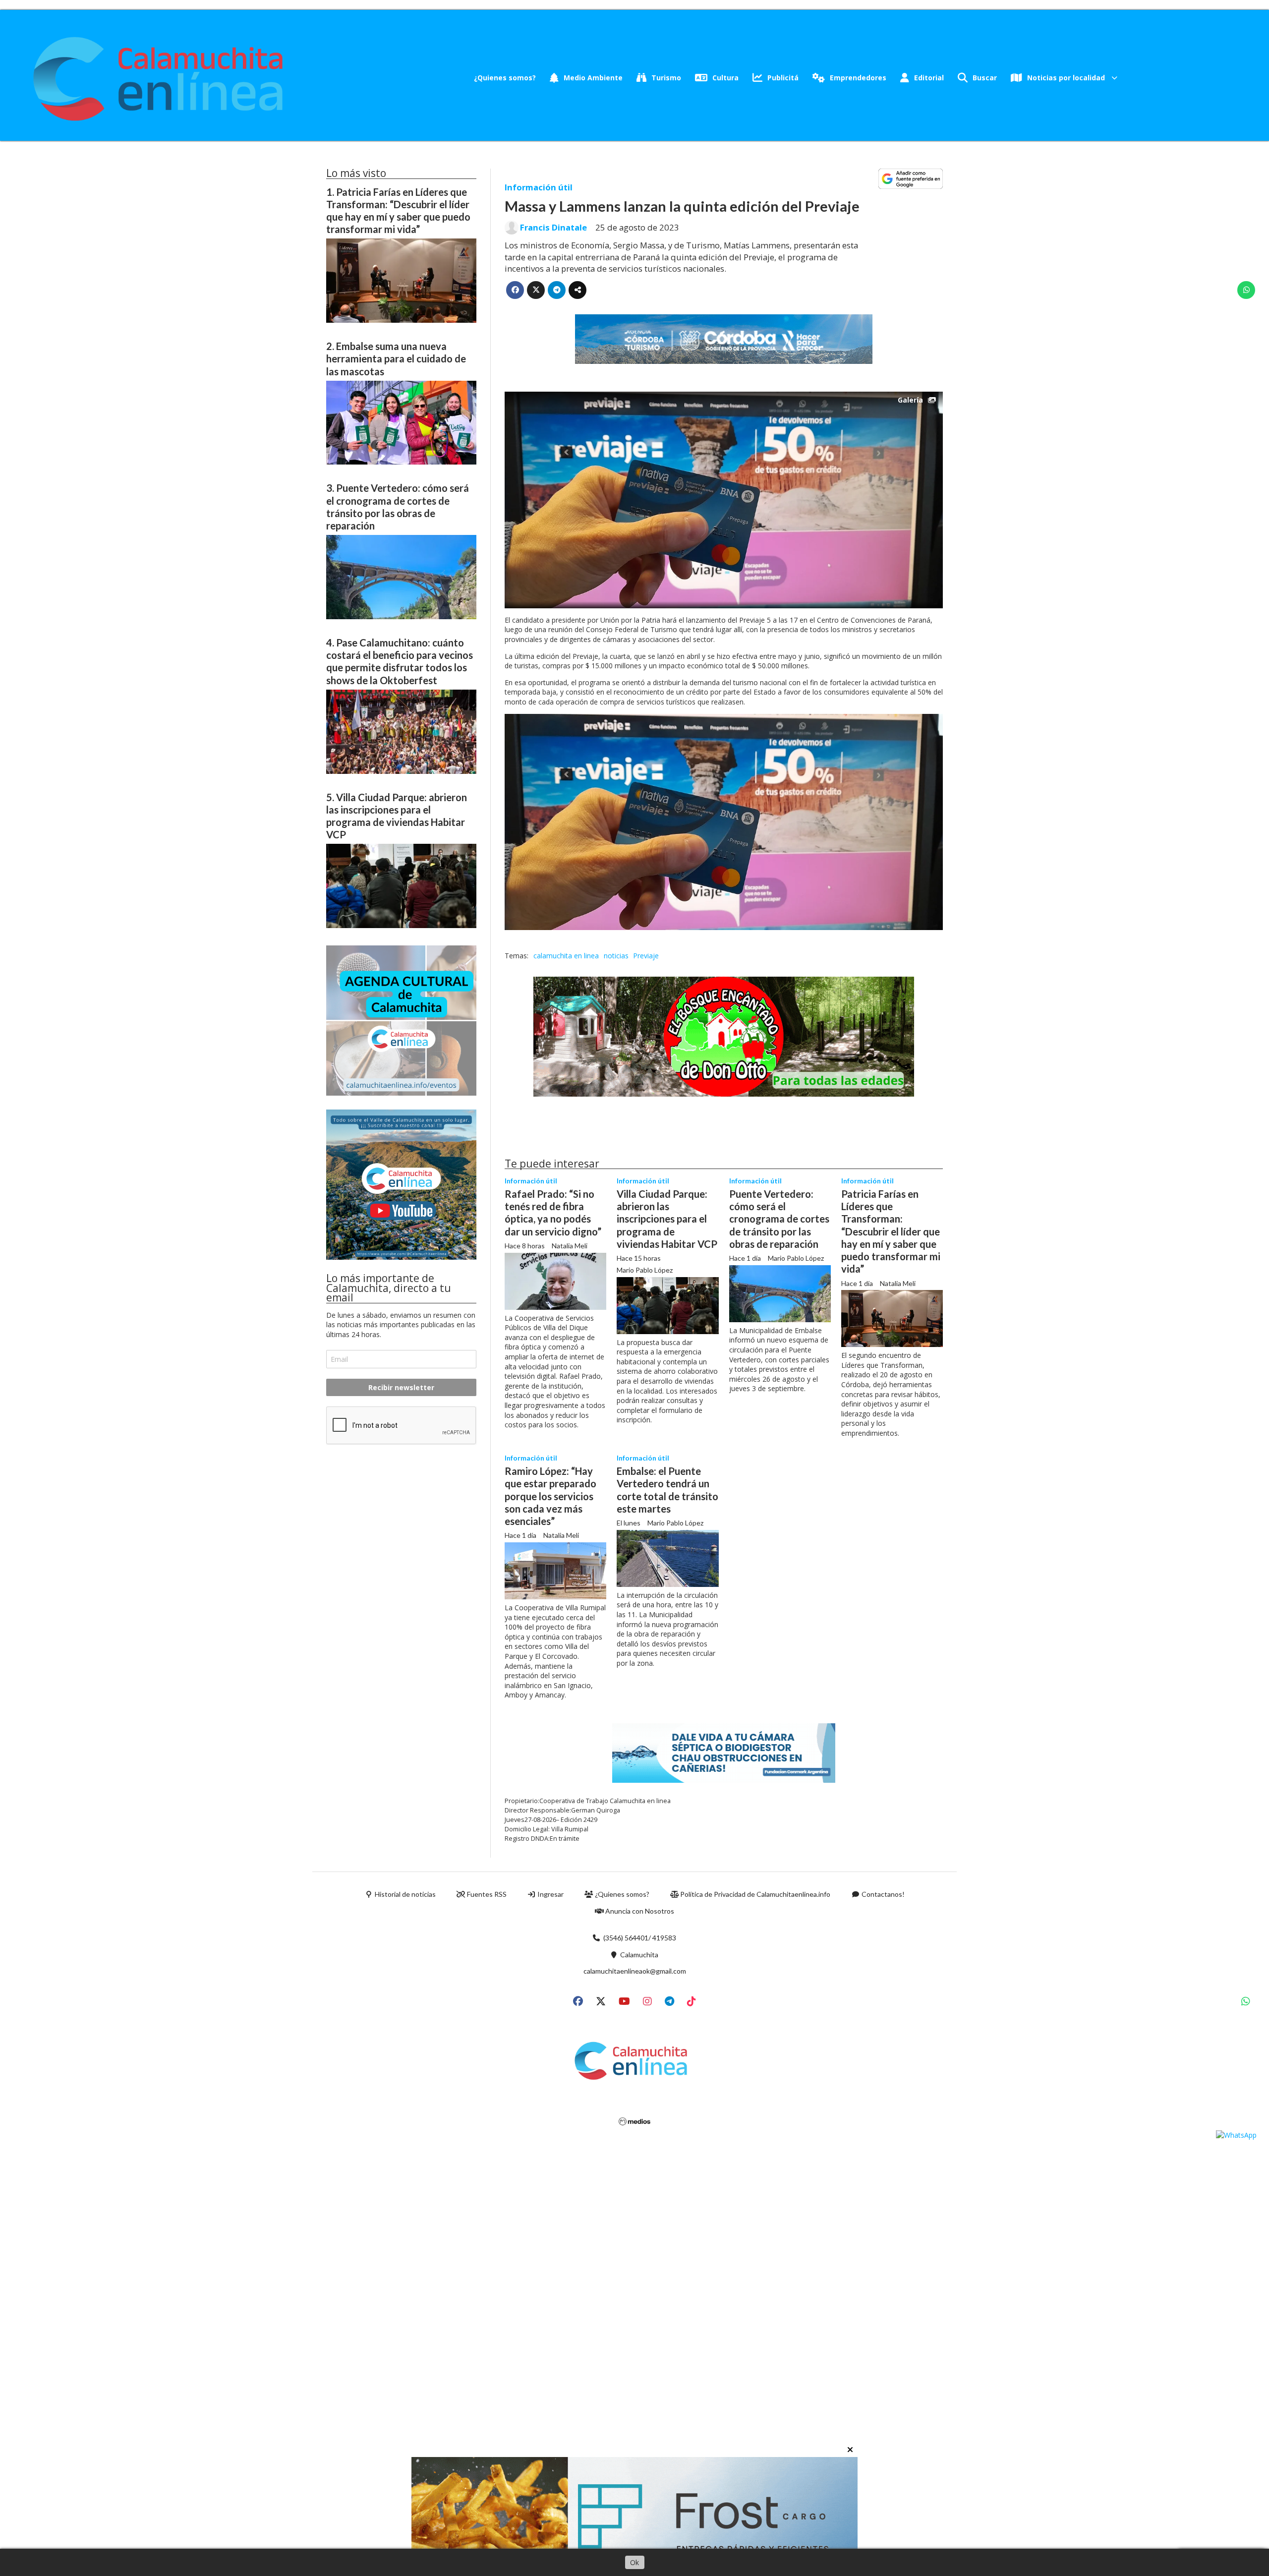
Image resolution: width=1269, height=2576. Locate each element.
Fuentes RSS (486, 1894)
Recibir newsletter (401, 1387)
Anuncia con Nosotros (639, 1911)
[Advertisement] (401, 1529)
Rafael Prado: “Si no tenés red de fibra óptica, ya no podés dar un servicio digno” (553, 1213)
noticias (616, 956)
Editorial (929, 78)
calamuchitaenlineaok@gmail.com (635, 1971)
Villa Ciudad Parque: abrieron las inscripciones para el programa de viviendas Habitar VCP (667, 1219)
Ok (634, 2562)
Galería (910, 400)
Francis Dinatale (553, 228)
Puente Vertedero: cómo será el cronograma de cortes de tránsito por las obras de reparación (779, 1219)
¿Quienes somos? (505, 78)
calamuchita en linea (566, 956)
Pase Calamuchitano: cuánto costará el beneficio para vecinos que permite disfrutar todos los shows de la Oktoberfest (400, 661)
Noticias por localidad (1066, 78)
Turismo (666, 78)
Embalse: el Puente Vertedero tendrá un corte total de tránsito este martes (667, 1490)
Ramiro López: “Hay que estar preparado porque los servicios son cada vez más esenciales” (550, 1496)
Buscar (985, 78)
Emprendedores (858, 78)
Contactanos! (882, 1894)
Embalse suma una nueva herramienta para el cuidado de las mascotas (396, 358)
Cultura (725, 78)
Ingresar (550, 1894)
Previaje (646, 956)
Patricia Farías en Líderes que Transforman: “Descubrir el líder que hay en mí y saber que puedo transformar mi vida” (891, 1231)
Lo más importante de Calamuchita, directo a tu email (389, 1288)
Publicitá (783, 78)
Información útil (539, 187)
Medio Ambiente (593, 78)
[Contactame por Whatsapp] (1236, 2135)
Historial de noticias (404, 1894)
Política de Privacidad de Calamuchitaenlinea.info (754, 1894)
